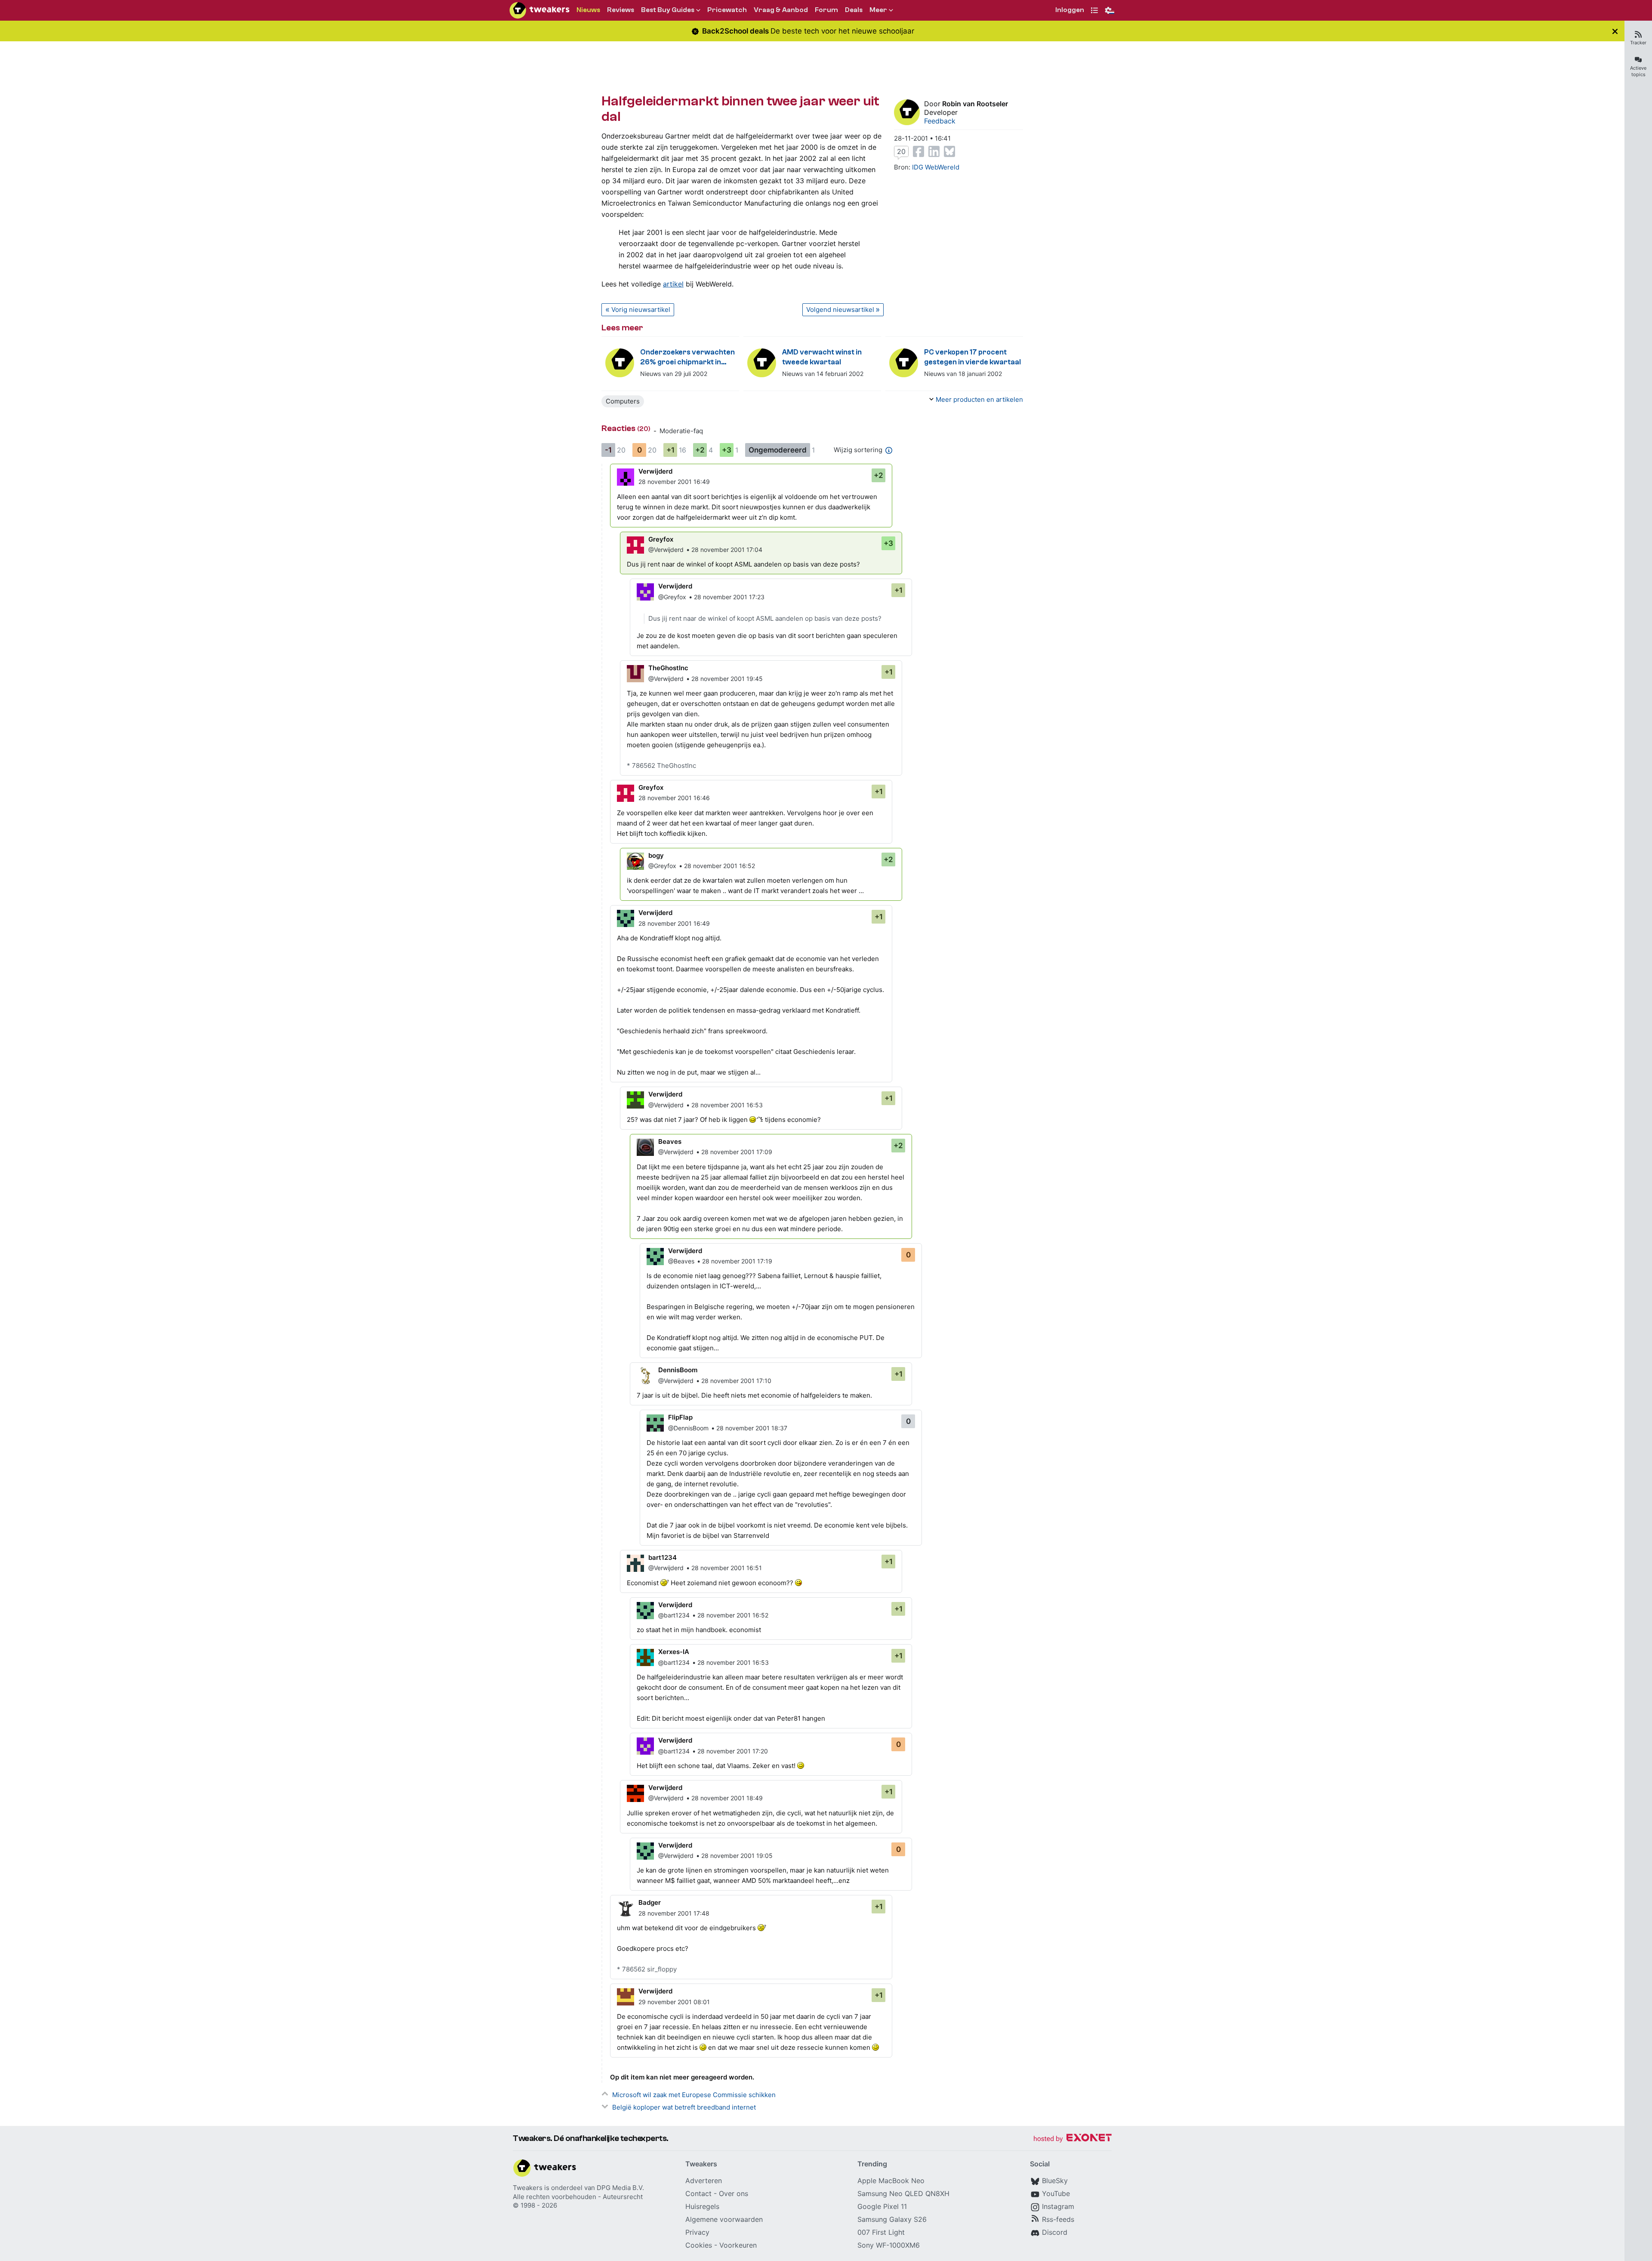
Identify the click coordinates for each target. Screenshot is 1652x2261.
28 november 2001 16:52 (720, 866)
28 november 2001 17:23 (729, 597)
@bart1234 (674, 1615)
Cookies (699, 2245)
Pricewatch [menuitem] (727, 10)
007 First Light (881, 2232)
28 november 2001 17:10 (736, 1381)
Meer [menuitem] (878, 10)
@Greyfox (672, 597)
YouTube (1056, 2193)
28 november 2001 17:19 (737, 1261)
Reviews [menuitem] (621, 10)
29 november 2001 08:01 (674, 2002)
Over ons (734, 2193)
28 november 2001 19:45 (727, 679)
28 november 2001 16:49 (674, 482)
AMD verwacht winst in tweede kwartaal (822, 357)
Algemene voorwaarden (724, 2219)
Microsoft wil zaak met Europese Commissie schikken (694, 2095)
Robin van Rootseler (975, 104)
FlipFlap (680, 1417)
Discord (1055, 2232)
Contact (698, 2193)
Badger (650, 1902)
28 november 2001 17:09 (737, 1152)
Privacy (697, 2232)
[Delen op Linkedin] (934, 151)
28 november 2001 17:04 (727, 550)
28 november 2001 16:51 (727, 1568)
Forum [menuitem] (826, 10)
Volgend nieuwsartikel (840, 310)
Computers (623, 401)
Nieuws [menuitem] (588, 10)
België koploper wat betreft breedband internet (684, 2107)
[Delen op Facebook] (918, 151)
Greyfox (661, 539)
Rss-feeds (1058, 2219)
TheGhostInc (668, 668)
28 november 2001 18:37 (752, 1428)
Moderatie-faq (681, 431)
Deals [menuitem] (854, 10)
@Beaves (681, 1261)
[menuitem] (1070, 11)
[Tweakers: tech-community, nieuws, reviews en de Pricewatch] (539, 10)
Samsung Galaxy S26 (892, 2219)
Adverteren (704, 2181)
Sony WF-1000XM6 (889, 2245)
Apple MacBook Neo (891, 2181)
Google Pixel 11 (882, 2206)
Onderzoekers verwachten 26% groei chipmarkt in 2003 (687, 358)
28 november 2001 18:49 (727, 1798)
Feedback (940, 121)
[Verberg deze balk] (1615, 31)
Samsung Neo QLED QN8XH (903, 2193)
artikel (673, 284)
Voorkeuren (738, 2245)
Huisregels (702, 2206)
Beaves (670, 1141)
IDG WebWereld (936, 167)
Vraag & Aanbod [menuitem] (781, 10)
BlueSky (1055, 2181)
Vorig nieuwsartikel (641, 310)
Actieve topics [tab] (1638, 71)
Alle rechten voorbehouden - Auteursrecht (578, 2197)
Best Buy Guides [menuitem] (668, 10)
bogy (656, 855)
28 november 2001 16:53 (727, 1105)
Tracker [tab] (1638, 43)
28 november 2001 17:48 (674, 1913)
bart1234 (663, 1557)
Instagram (1058, 2206)
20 (901, 151)
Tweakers (528, 2188)
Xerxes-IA (674, 1652)
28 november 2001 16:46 (674, 798)
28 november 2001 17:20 (733, 1751)
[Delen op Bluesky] (949, 151)
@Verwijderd (666, 550)
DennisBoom (678, 1370)
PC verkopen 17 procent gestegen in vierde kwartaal (972, 357)
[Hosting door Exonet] (1073, 2139)
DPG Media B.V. (620, 2188)
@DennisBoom (688, 1428)
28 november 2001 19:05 (737, 1856)
